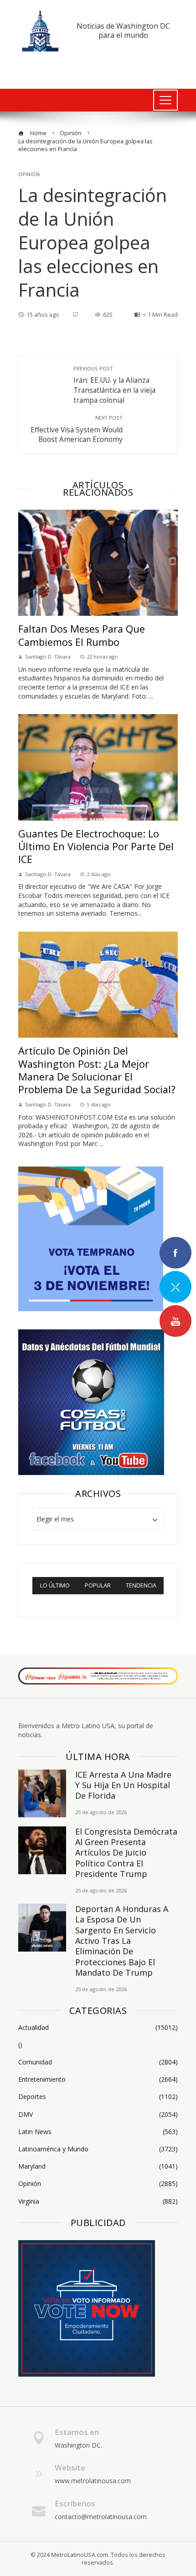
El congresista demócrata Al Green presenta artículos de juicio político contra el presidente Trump (126, 1853)
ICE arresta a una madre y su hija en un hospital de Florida (123, 1785)
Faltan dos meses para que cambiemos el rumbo (82, 635)
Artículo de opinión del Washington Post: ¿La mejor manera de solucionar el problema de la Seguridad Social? (97, 1070)
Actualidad (98, 2028)
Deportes (98, 2097)
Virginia (98, 2201)
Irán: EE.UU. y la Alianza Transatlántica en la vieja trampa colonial (114, 385)
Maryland (98, 2166)
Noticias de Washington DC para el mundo (123, 30)
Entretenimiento (98, 2079)
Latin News (98, 2132)
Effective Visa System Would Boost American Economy (77, 429)
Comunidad (98, 2062)
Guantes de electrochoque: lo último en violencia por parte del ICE (96, 847)
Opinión (29, 174)
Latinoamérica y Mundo (98, 2149)
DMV (98, 2115)
